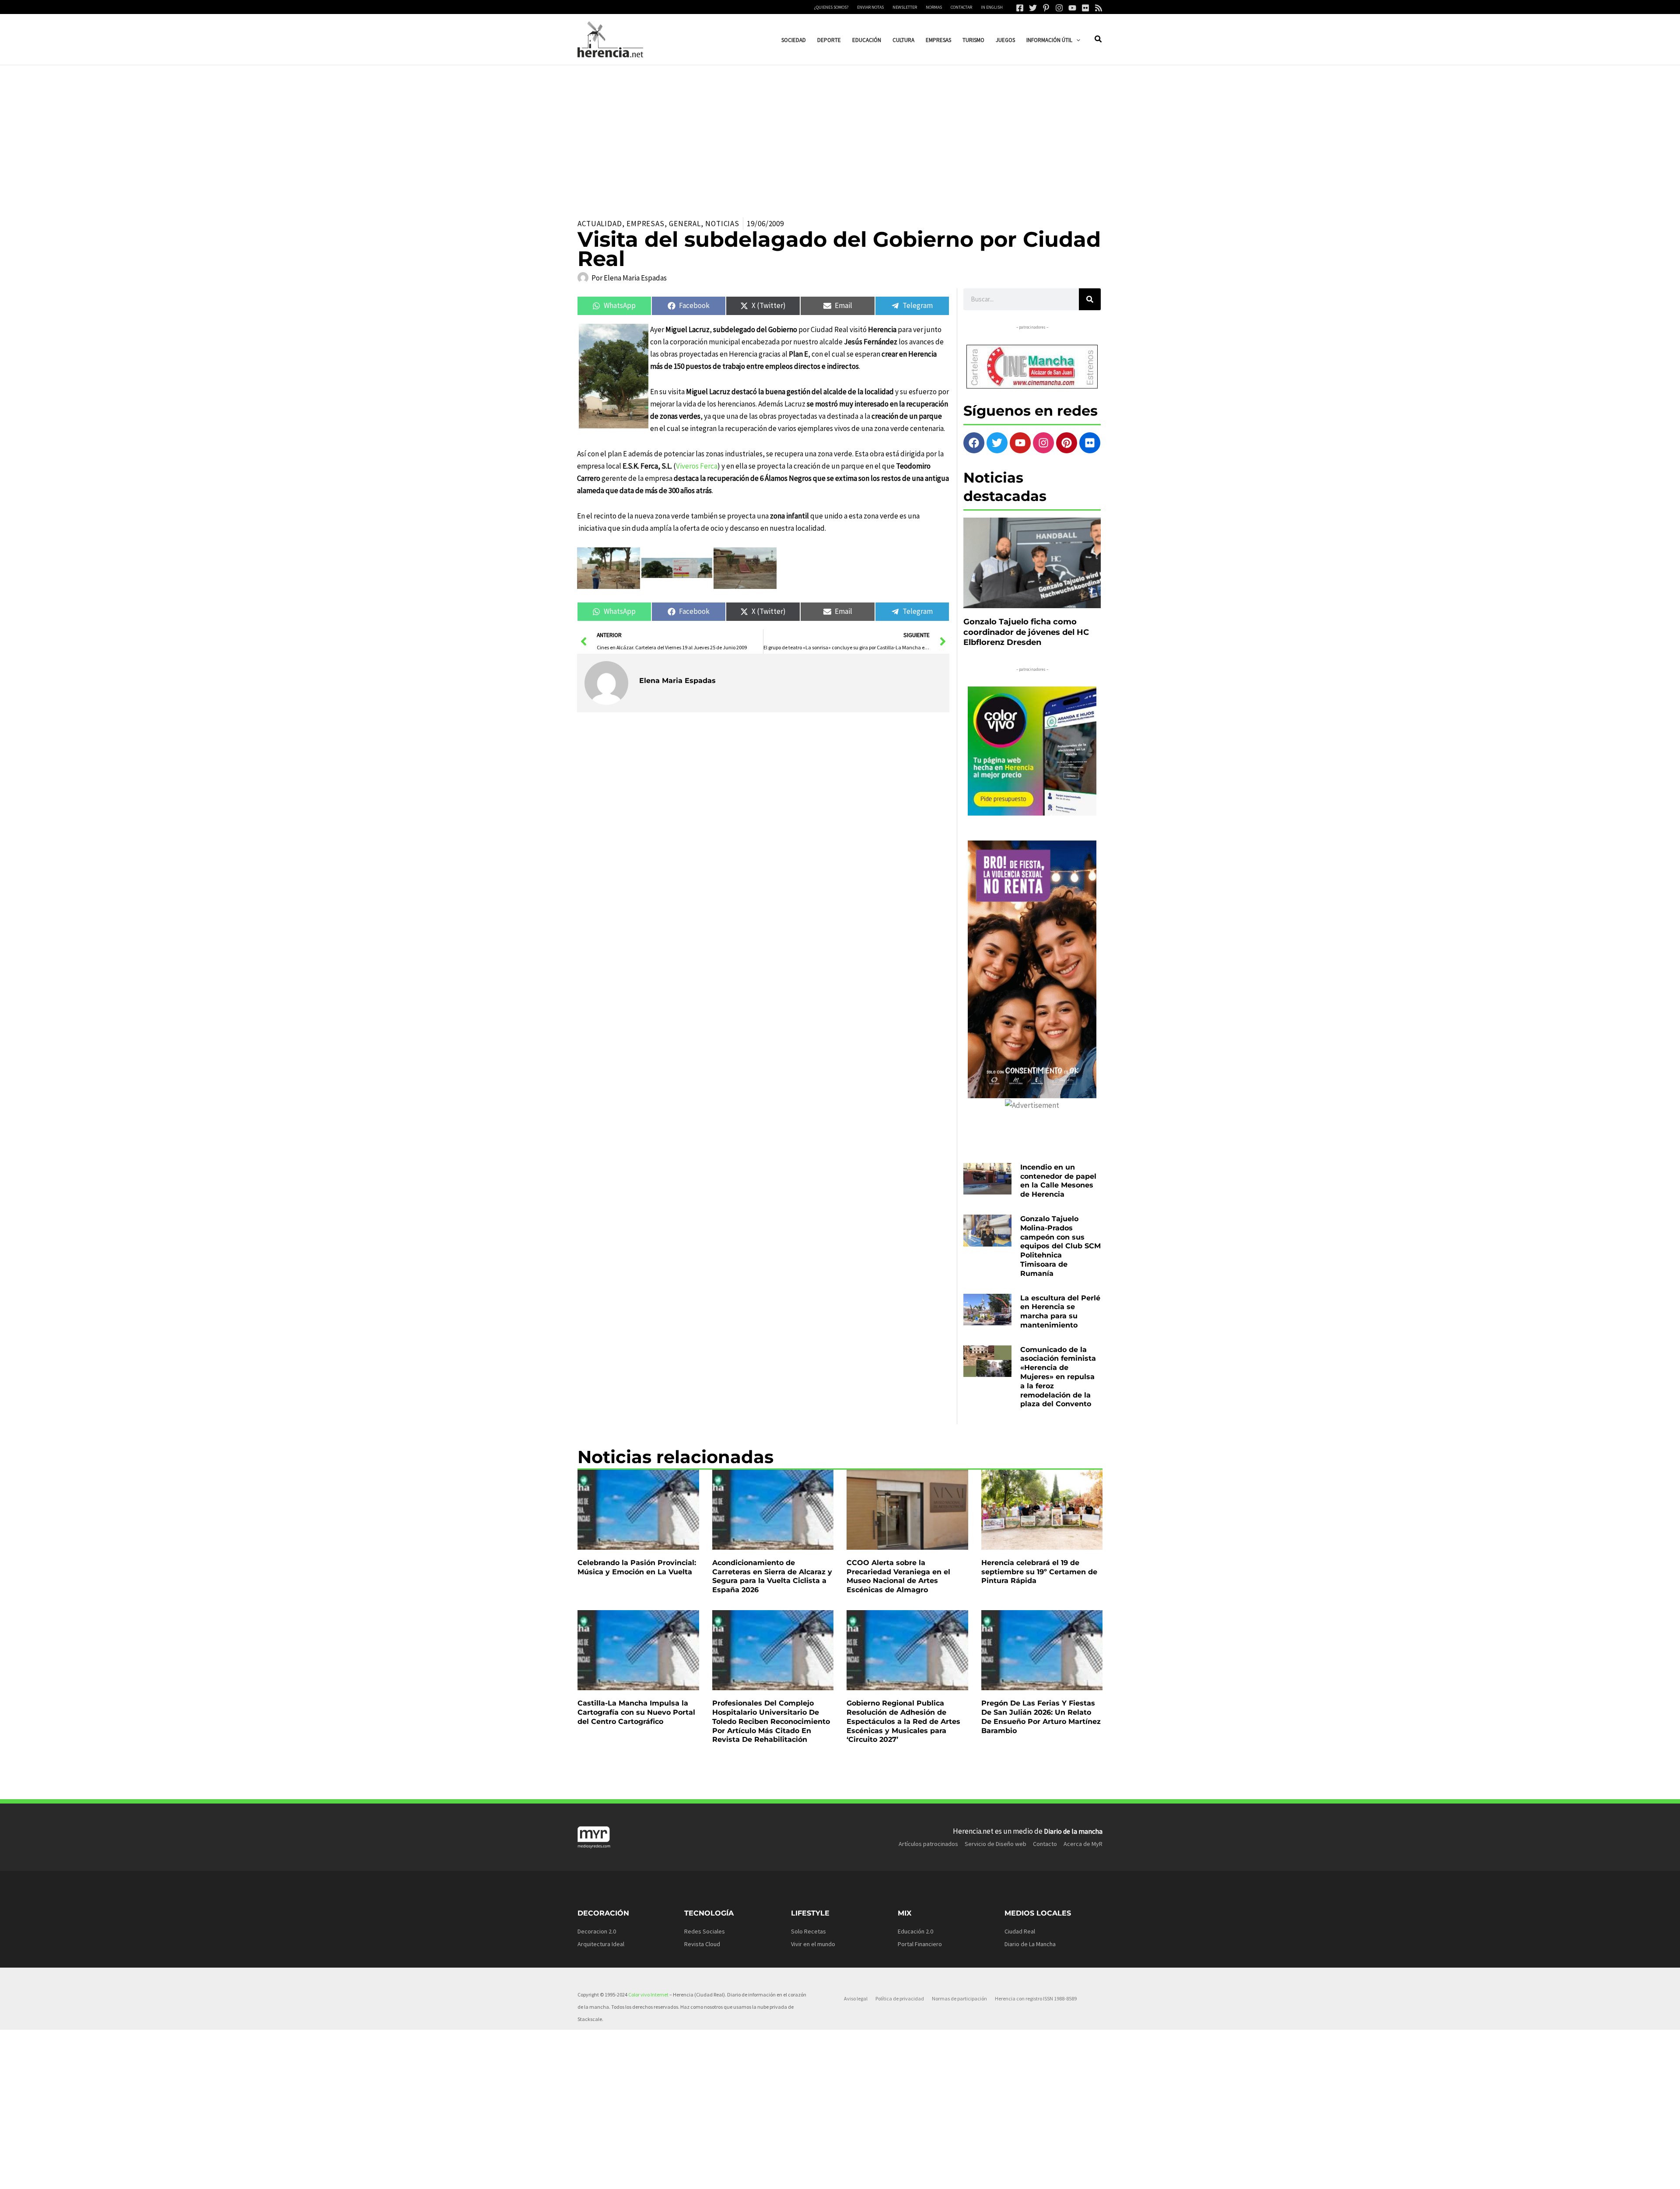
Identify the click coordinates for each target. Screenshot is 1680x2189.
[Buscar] (1090, 299)
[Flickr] (1085, 8)
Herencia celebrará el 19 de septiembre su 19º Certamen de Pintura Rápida (1039, 1572)
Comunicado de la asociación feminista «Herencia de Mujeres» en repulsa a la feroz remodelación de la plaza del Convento (1058, 1377)
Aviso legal (856, 1998)
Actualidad (600, 224)
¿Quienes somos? (831, 7)
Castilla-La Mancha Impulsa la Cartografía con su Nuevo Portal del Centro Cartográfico (636, 1712)
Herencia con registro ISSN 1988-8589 (1036, 1998)
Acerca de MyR (1083, 1844)
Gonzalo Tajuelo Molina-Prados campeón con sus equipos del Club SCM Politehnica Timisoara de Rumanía (1060, 1246)
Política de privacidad (900, 1998)
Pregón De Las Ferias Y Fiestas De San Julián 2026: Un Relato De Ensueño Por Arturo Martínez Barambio (1041, 1717)
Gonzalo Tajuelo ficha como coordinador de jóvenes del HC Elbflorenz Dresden (1026, 632)
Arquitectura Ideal (601, 1944)
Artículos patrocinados (928, 1844)
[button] (1076, 40)
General (685, 224)
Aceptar (926, 2175)
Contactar (961, 7)
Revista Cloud (702, 1944)
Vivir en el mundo (813, 1944)
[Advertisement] (840, 131)
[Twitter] (1033, 8)
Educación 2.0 (915, 1931)
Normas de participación (959, 1998)
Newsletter (905, 7)
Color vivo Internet (648, 1995)
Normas (934, 7)
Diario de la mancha (1073, 1831)
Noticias (722, 224)
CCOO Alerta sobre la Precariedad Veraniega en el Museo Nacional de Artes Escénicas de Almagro (898, 1576)
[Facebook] (1020, 8)
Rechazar (980, 2175)
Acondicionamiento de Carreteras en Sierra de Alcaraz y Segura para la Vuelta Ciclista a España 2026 (772, 1576)
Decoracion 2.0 (597, 1931)
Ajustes (1033, 2175)
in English (992, 7)
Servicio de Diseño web (996, 1844)
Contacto (1045, 1844)
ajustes (839, 2179)
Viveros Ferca (697, 466)
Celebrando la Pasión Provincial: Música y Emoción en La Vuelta (637, 1567)
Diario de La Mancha (1030, 1944)
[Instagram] (1059, 8)
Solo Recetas (808, 1931)
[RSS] (1099, 8)
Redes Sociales (705, 1931)
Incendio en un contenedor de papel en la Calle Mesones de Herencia (1058, 1181)
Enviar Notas (870, 7)
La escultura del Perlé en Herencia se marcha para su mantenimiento (1060, 1312)
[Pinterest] (1046, 8)
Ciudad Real (1020, 1931)
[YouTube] (1072, 8)
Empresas (646, 224)
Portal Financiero (920, 1944)
